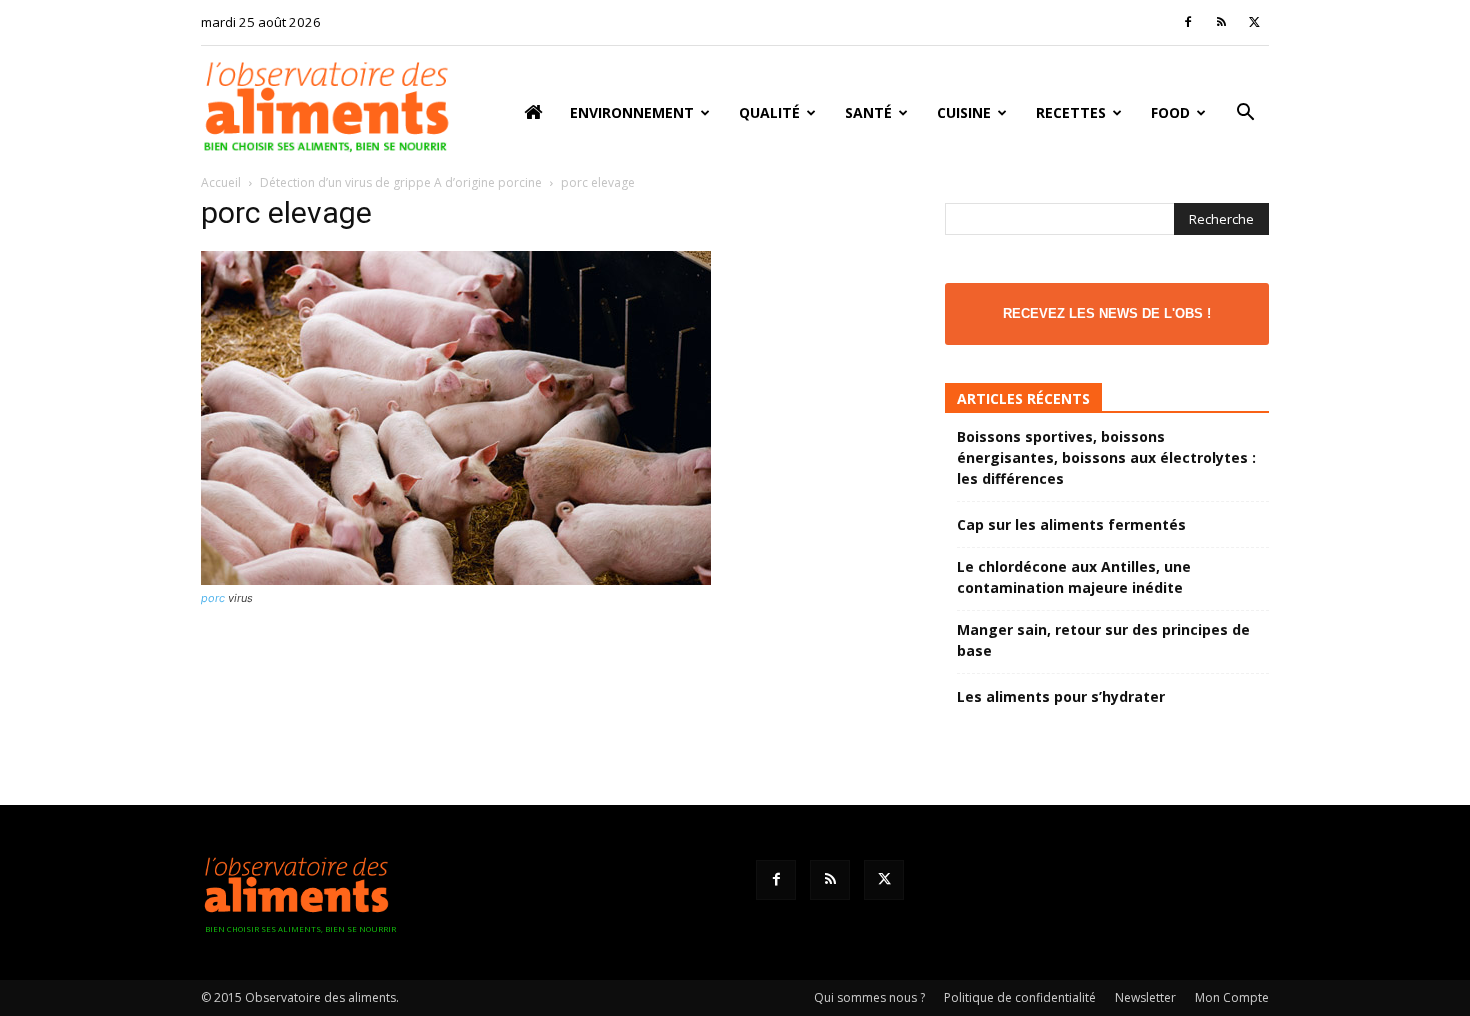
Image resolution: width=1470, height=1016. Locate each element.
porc (213, 598)
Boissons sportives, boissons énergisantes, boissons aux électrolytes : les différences (1106, 457)
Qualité (769, 112)
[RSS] (1221, 22)
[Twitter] (1254, 22)
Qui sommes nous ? (869, 997)
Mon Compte (1232, 997)
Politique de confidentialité (1020, 997)
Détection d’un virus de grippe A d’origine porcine (401, 182)
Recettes (1071, 112)
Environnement (632, 112)
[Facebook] (1188, 22)
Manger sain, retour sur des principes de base (1103, 640)
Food (1170, 112)
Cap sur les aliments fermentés (1071, 524)
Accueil (221, 182)
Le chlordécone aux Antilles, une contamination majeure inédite (1074, 577)
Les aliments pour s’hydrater (1061, 696)
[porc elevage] (456, 579)
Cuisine (964, 112)
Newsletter (1145, 997)
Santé (868, 112)
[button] (1245, 114)
